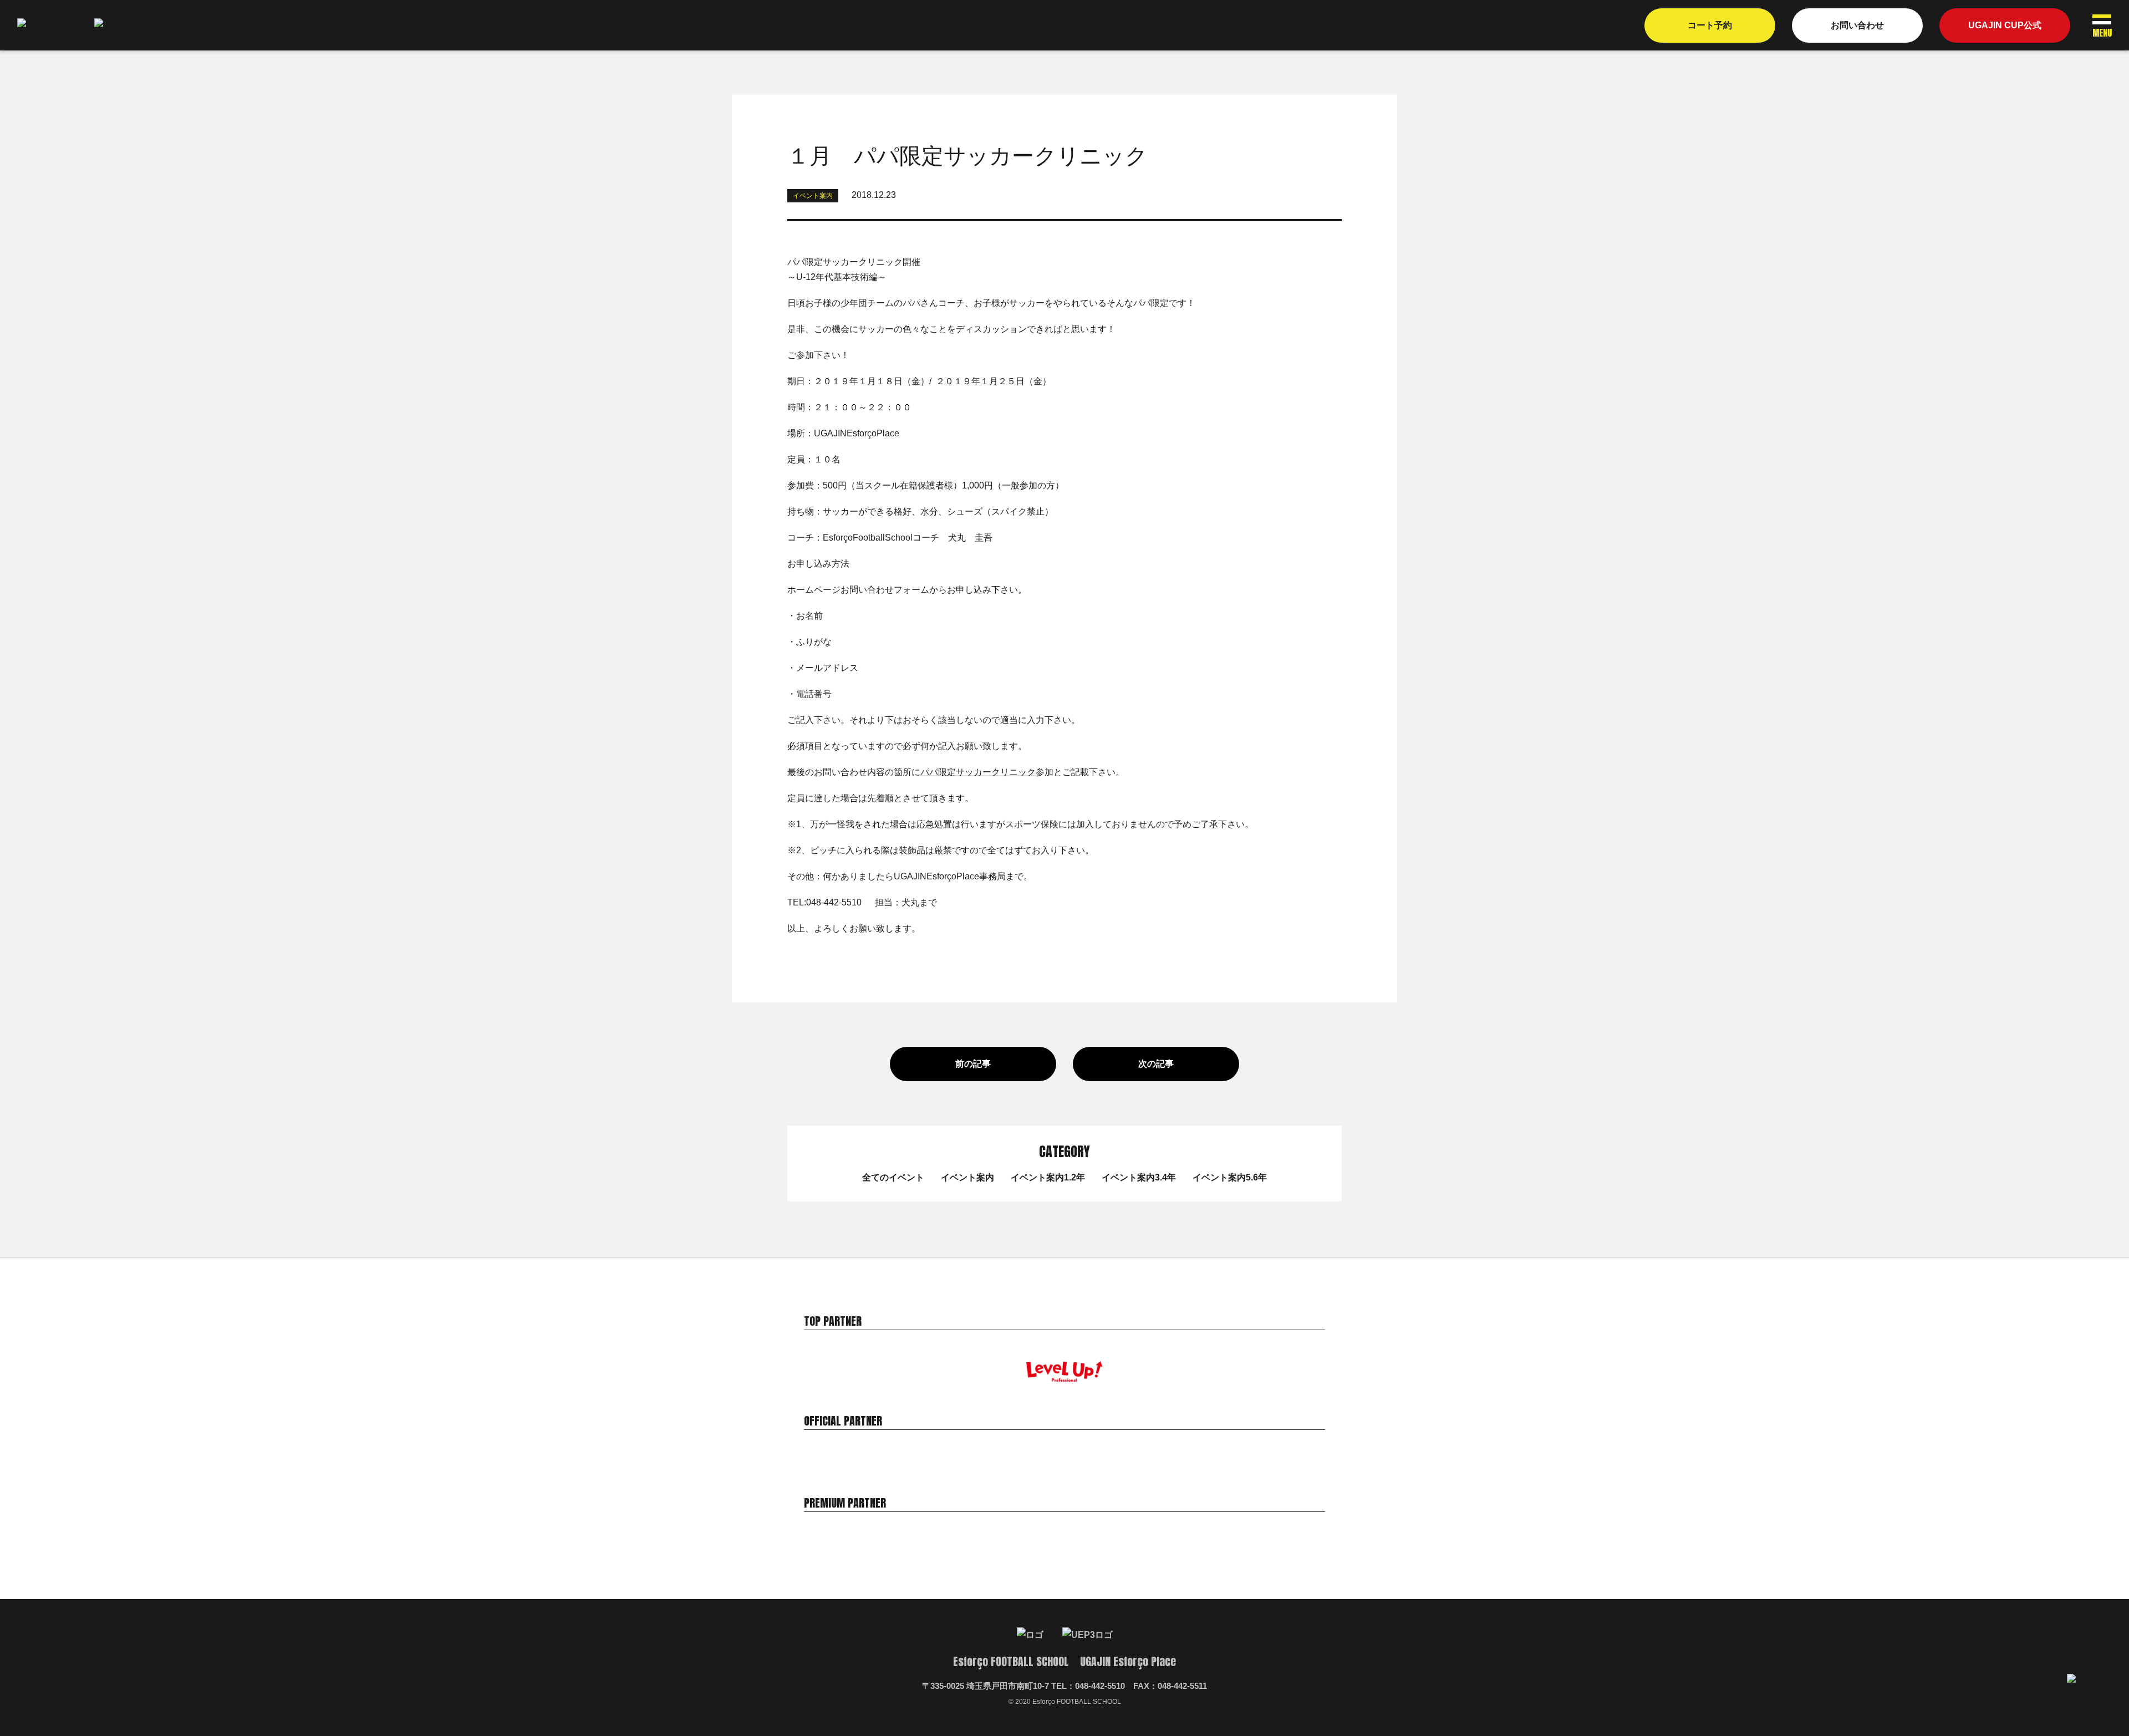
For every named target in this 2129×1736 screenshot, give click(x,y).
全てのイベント (893, 1177)
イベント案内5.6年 (1230, 1177)
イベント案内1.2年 (1048, 1177)
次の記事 (1156, 1064)
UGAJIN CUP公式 (2005, 25)
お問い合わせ (1857, 25)
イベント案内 (967, 1177)
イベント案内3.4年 (1139, 1177)
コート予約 (1710, 25)
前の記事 (973, 1064)
